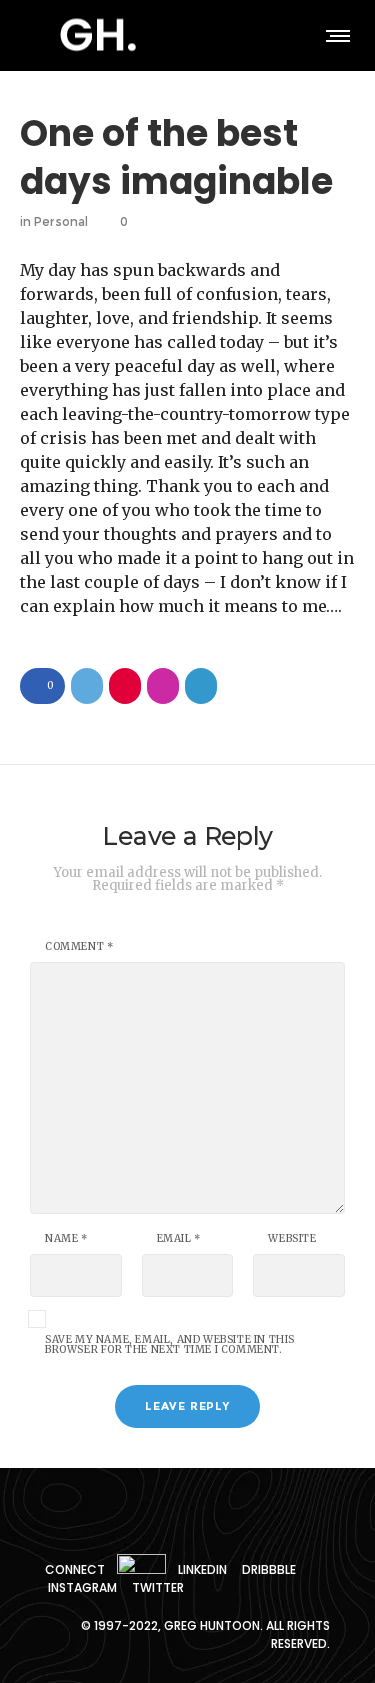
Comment (79, 947)
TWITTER (158, 1587)
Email (179, 1239)
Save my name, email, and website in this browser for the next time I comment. (170, 1345)
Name (66, 1239)
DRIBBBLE (269, 1569)
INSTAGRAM (82, 1587)
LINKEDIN (202, 1569)
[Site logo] (98, 35)
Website (292, 1239)
